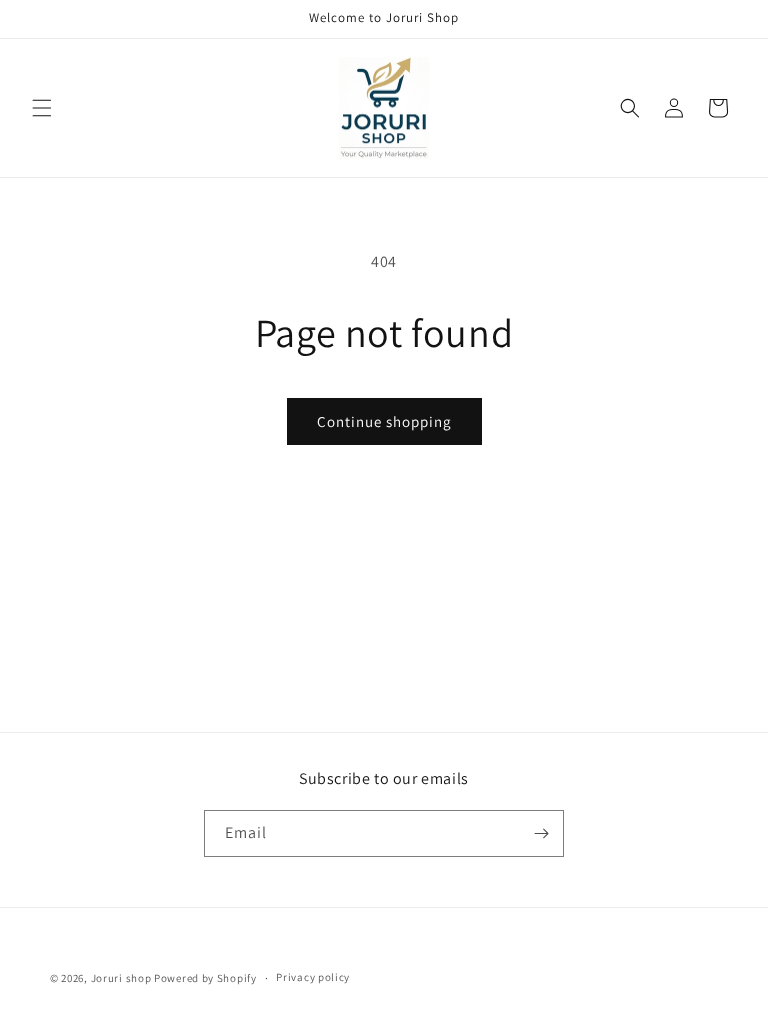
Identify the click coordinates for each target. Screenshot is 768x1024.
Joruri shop (121, 978)
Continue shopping (384, 421)
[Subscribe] (541, 833)
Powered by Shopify (205, 978)
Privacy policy (313, 977)
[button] (42, 108)
